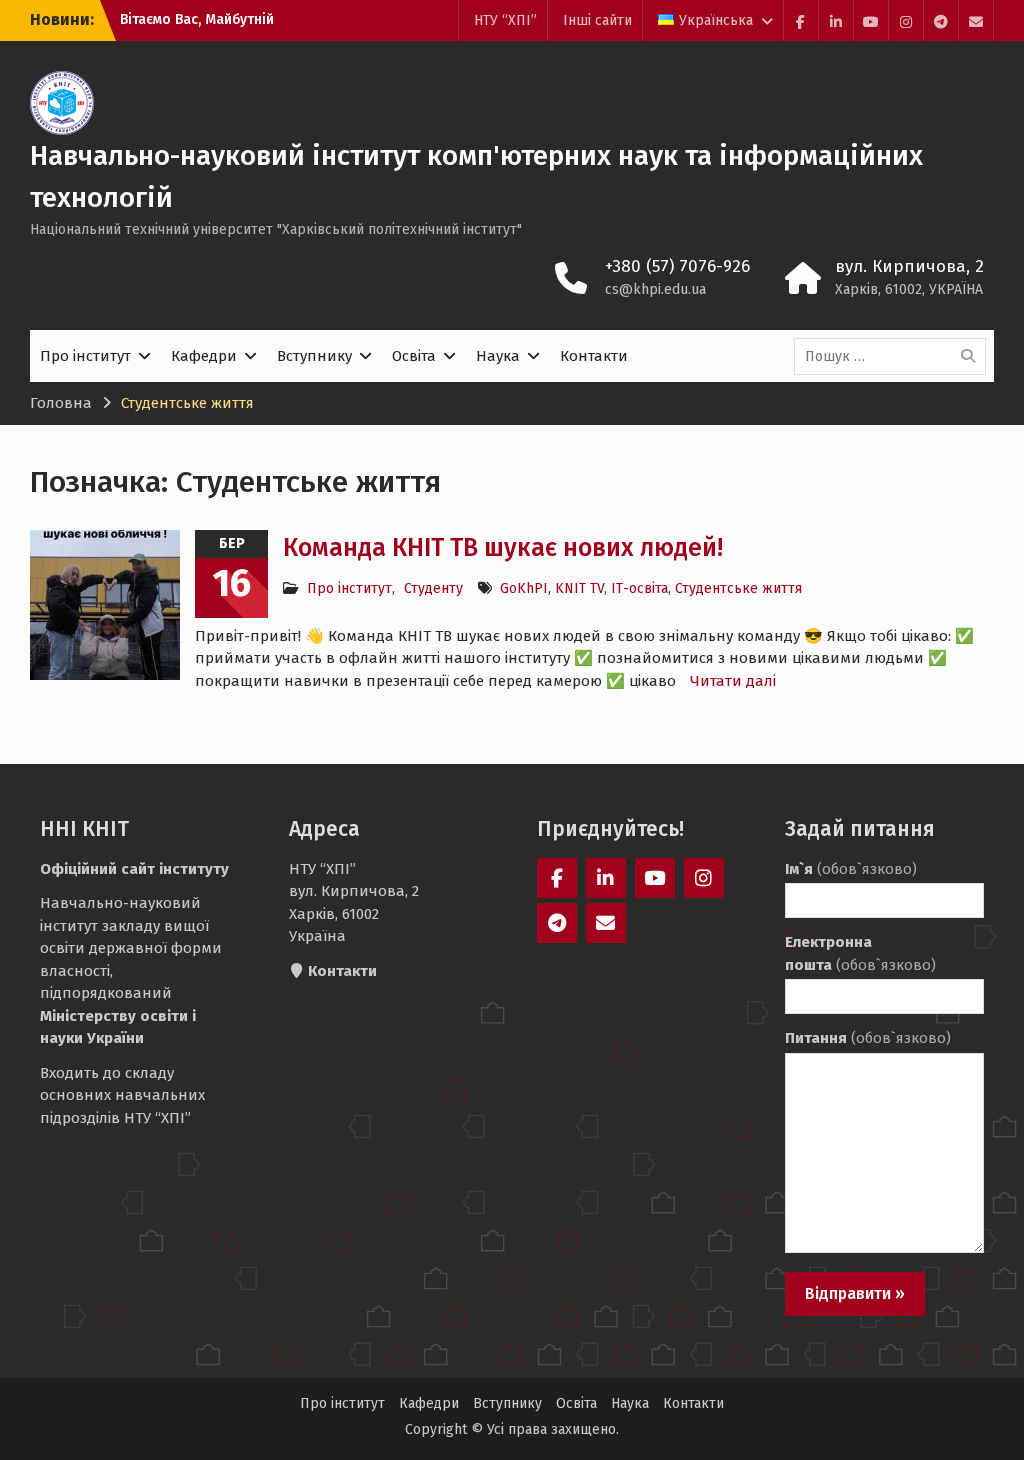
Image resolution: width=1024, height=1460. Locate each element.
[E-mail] (976, 20)
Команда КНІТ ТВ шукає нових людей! (503, 548)
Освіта (414, 356)
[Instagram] (906, 20)
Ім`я (851, 869)
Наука (498, 356)
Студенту (433, 588)
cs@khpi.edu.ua (655, 289)
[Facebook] (801, 20)
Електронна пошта (860, 953)
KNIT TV (579, 588)
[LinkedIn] (836, 20)
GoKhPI (524, 588)
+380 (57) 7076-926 (677, 266)
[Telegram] (941, 20)
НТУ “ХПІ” (505, 20)
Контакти (594, 356)
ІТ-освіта (639, 588)
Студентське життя (738, 588)
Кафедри (204, 356)
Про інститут (85, 356)
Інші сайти (597, 20)
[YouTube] (871, 20)
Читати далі (733, 681)
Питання (868, 1038)
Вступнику (314, 356)
